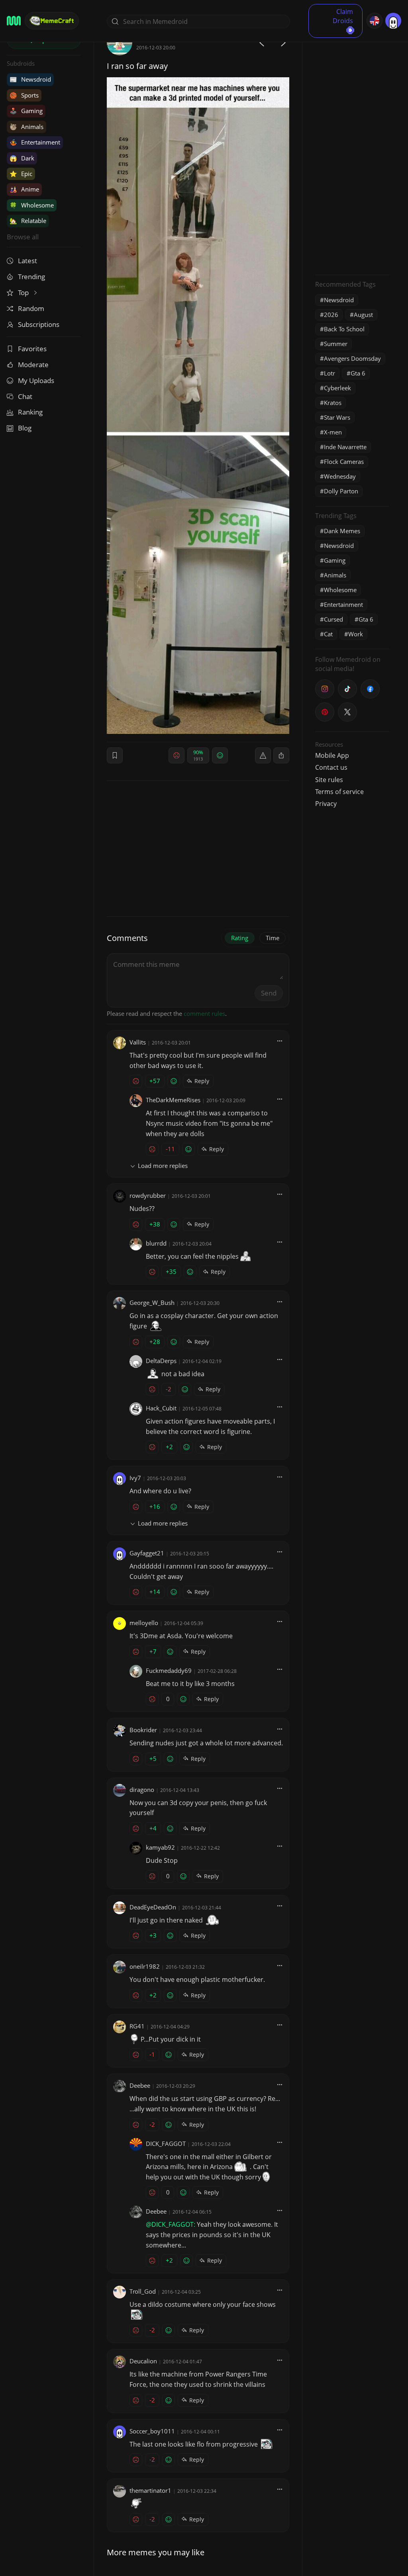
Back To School (344, 329)
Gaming (26, 111)
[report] (263, 755)
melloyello (144, 1623)
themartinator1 (150, 2490)
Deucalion (143, 2361)
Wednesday (340, 476)
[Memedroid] (14, 21)
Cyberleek (337, 388)
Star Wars (337, 417)
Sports (24, 95)
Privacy (326, 804)
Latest (27, 261)
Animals (26, 127)
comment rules (204, 1013)
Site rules (329, 780)
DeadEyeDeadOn (153, 1907)
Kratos (333, 403)
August (363, 315)
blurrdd (156, 1243)
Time (273, 938)
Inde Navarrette (345, 447)
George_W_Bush (152, 1303)
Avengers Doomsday (352, 358)
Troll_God (143, 2291)
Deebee (140, 2085)
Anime (24, 189)
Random (31, 308)
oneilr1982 (145, 1966)
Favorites (32, 349)
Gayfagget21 (147, 1553)
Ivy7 (135, 1478)
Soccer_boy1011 (152, 2431)
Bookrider (143, 1730)
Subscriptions (39, 324)
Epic (21, 174)
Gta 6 (358, 373)
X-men (333, 432)
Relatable (28, 221)
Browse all (23, 237)
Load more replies (163, 1166)
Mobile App (332, 755)
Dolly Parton (341, 491)
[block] (281, 755)
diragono (142, 1790)
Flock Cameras (344, 462)
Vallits (138, 1042)
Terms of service (339, 792)
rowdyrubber (148, 1195)
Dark (22, 158)
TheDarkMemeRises (173, 1100)
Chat (25, 396)
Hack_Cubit (161, 1408)
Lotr (330, 373)
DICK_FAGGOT (166, 2144)
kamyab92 (160, 1847)
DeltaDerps (161, 1361)
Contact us (331, 767)
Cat (328, 634)
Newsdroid (30, 79)
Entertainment (35, 142)
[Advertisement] (352, 149)
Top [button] (24, 292)
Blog (25, 428)
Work (356, 634)
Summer (336, 344)
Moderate (33, 365)
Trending (31, 277)
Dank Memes (342, 531)
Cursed (333, 619)
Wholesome (32, 205)
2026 (331, 315)
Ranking (30, 412)
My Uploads (36, 380)
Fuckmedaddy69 (169, 1670)
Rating (240, 938)
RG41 (137, 2026)
